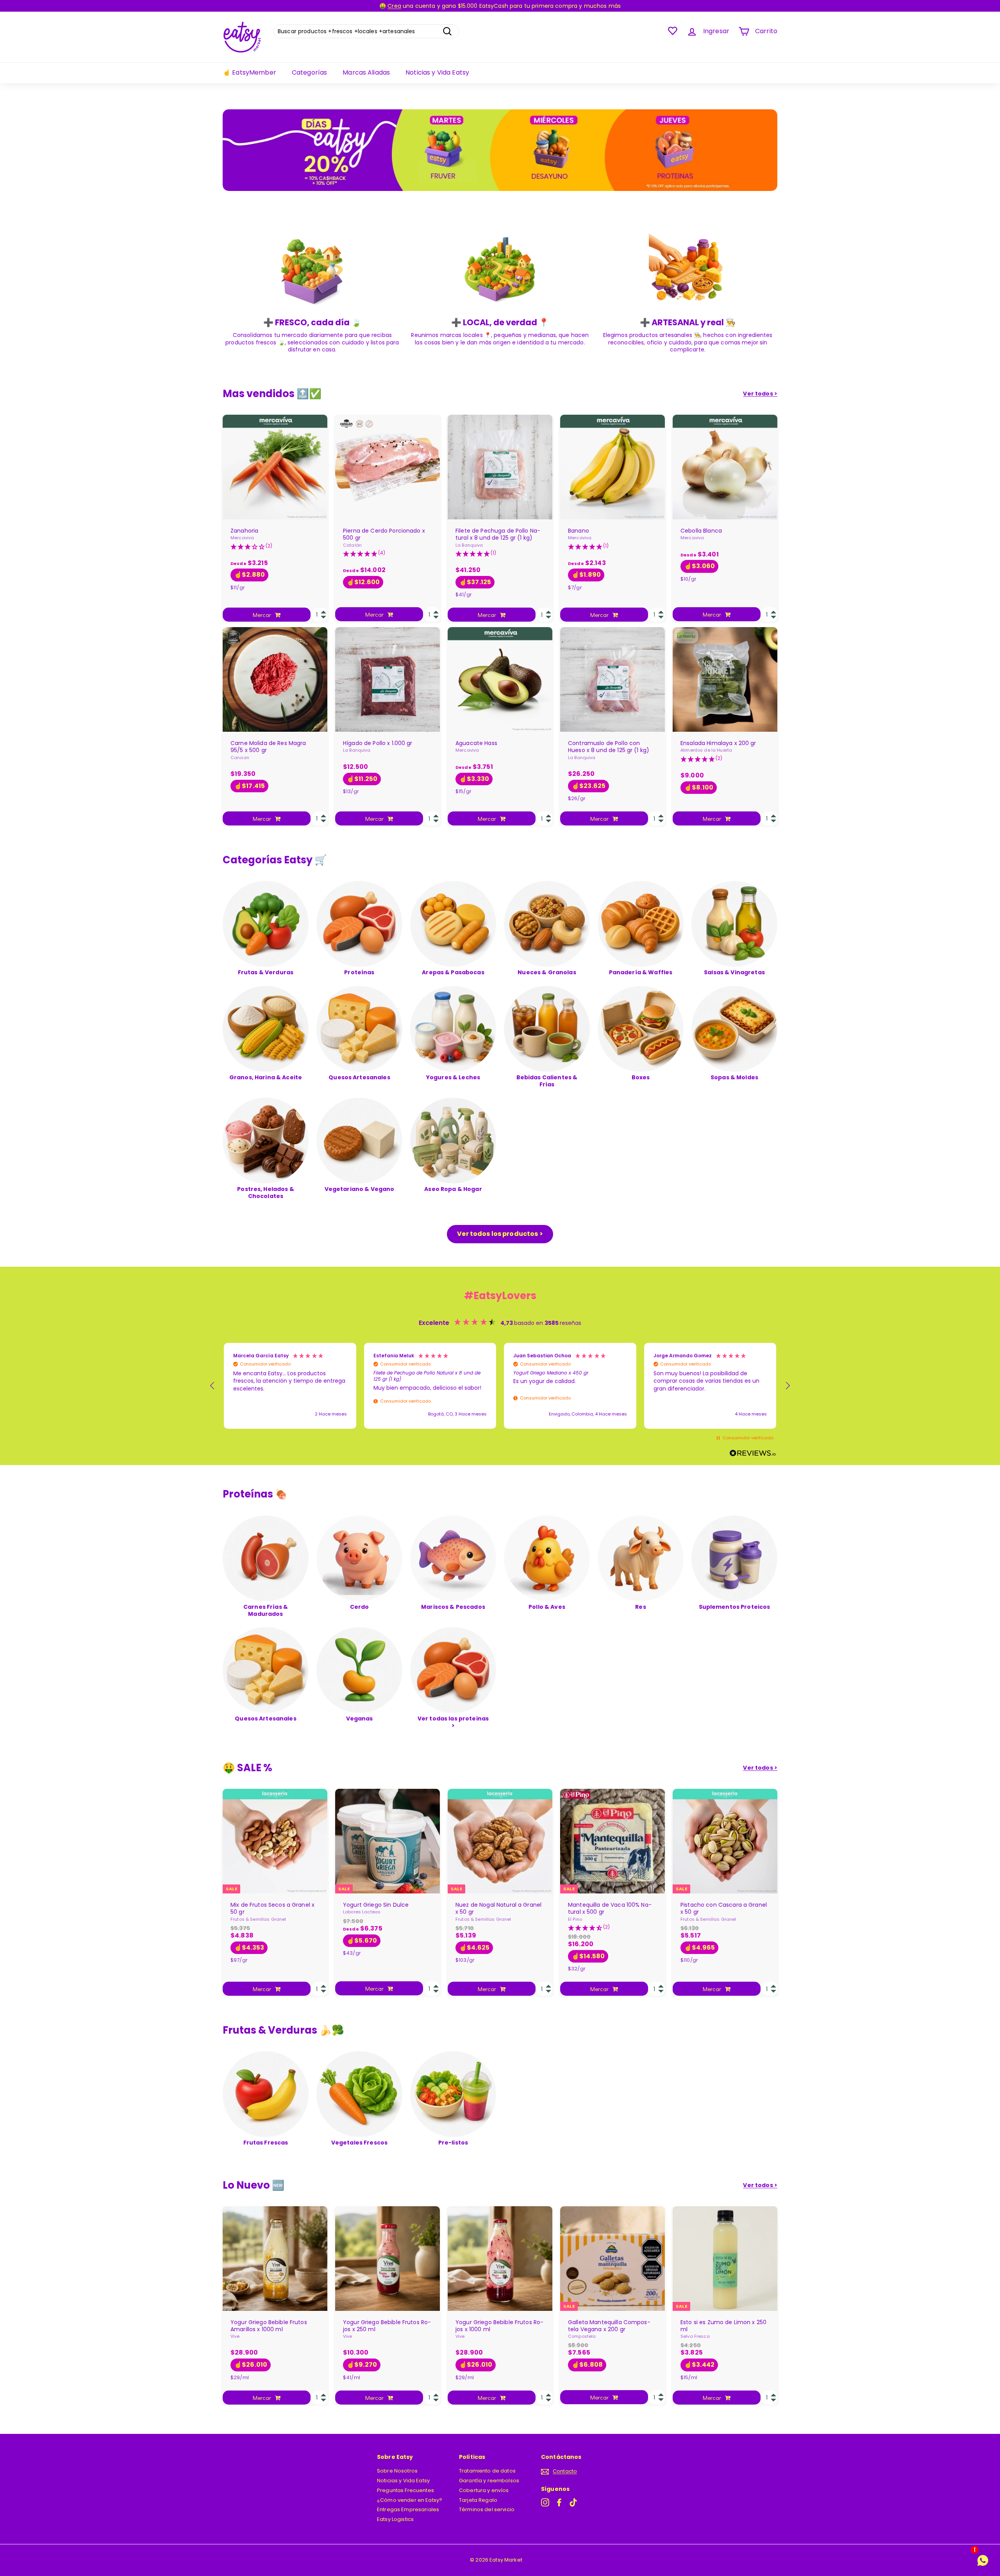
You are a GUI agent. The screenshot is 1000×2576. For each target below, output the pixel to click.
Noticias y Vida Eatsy (437, 72)
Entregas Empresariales (408, 2509)
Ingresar (716, 31)
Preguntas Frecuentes (405, 2490)
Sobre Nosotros (397, 2471)
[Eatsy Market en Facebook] (559, 2502)
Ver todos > (760, 394)
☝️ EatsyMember (249, 72)
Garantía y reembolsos (489, 2481)
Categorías (309, 72)
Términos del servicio (487, 2509)
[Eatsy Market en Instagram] (545, 2502)
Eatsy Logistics (395, 2519)
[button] (212, 1386)
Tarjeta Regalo (478, 2500)
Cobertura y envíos (484, 2490)
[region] (500, 1386)
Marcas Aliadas (366, 72)
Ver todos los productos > (500, 1234)
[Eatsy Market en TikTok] (573, 2502)
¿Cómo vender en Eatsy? (410, 2500)
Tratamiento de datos (487, 2471)
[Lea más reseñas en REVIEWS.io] (753, 1454)
